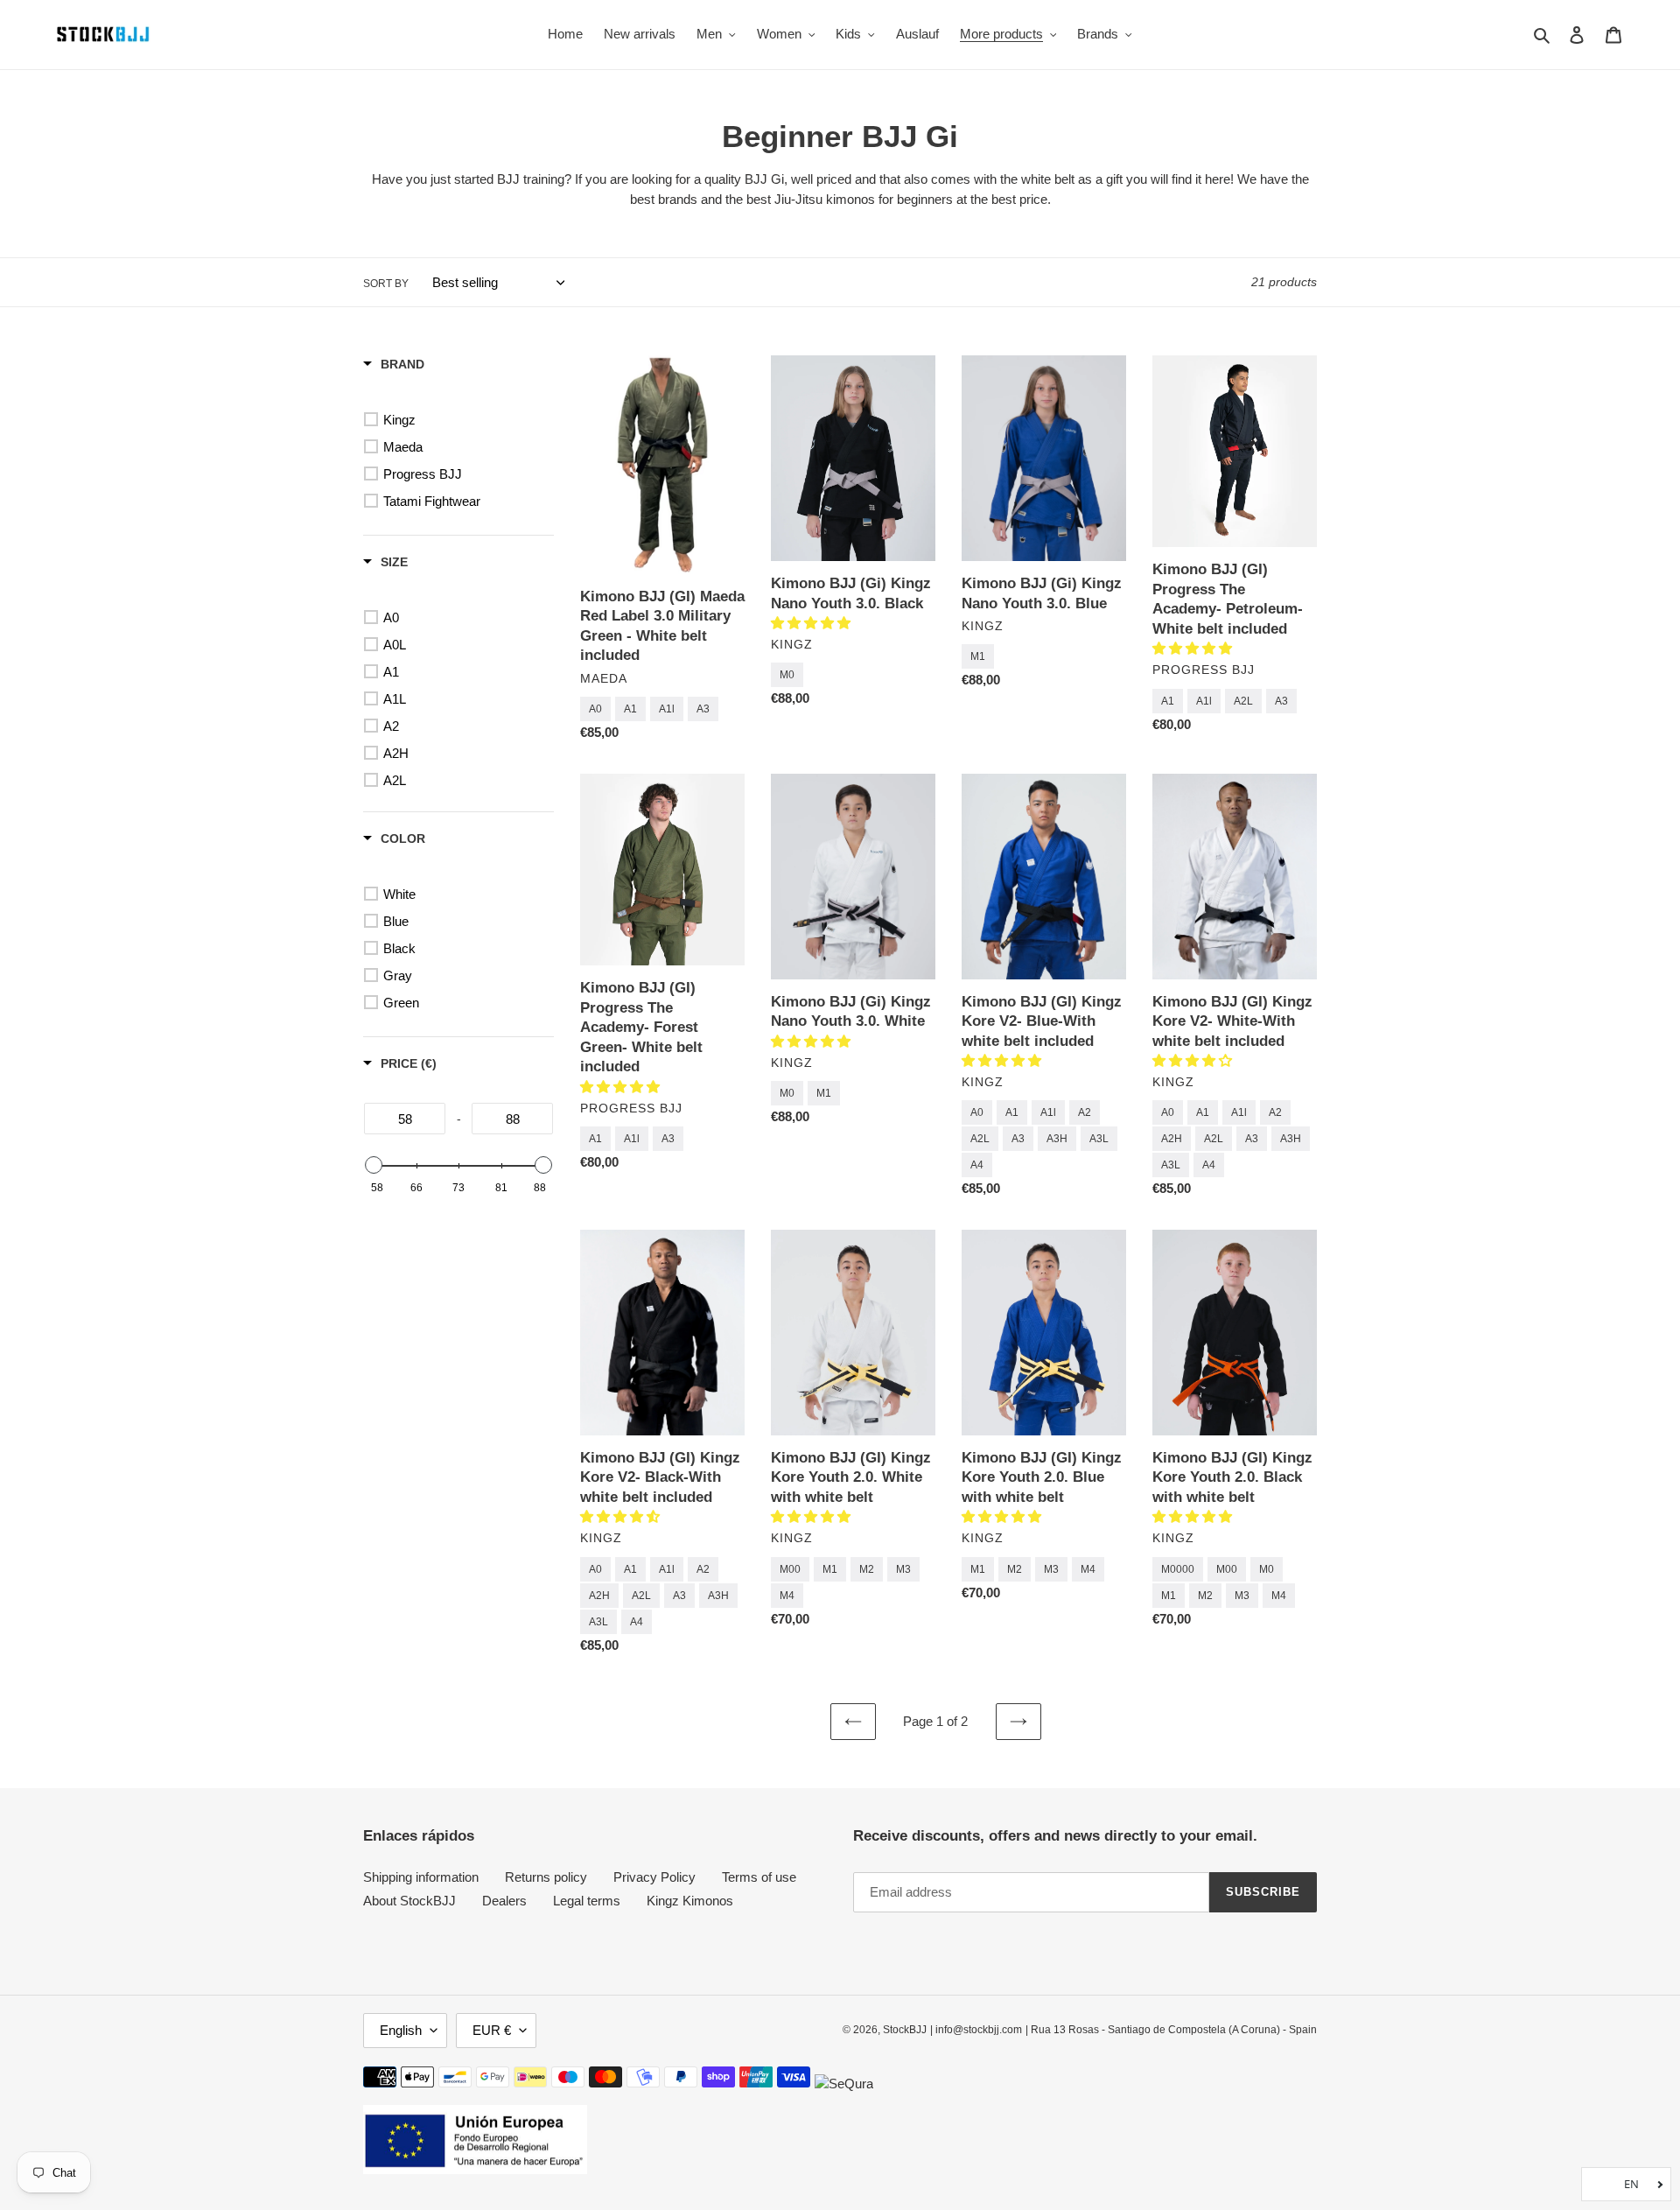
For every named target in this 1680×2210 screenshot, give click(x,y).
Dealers (504, 1901)
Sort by (386, 284)
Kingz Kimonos (690, 1901)
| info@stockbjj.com (976, 2030)
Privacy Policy (654, 1877)
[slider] (374, 1165)
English (401, 2030)
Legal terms (587, 1901)
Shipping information (421, 1877)
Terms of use (759, 1877)
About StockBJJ (409, 1901)
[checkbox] (462, 420)
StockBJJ (905, 2030)
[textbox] (405, 1119)
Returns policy (546, 1877)
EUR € (492, 2030)
